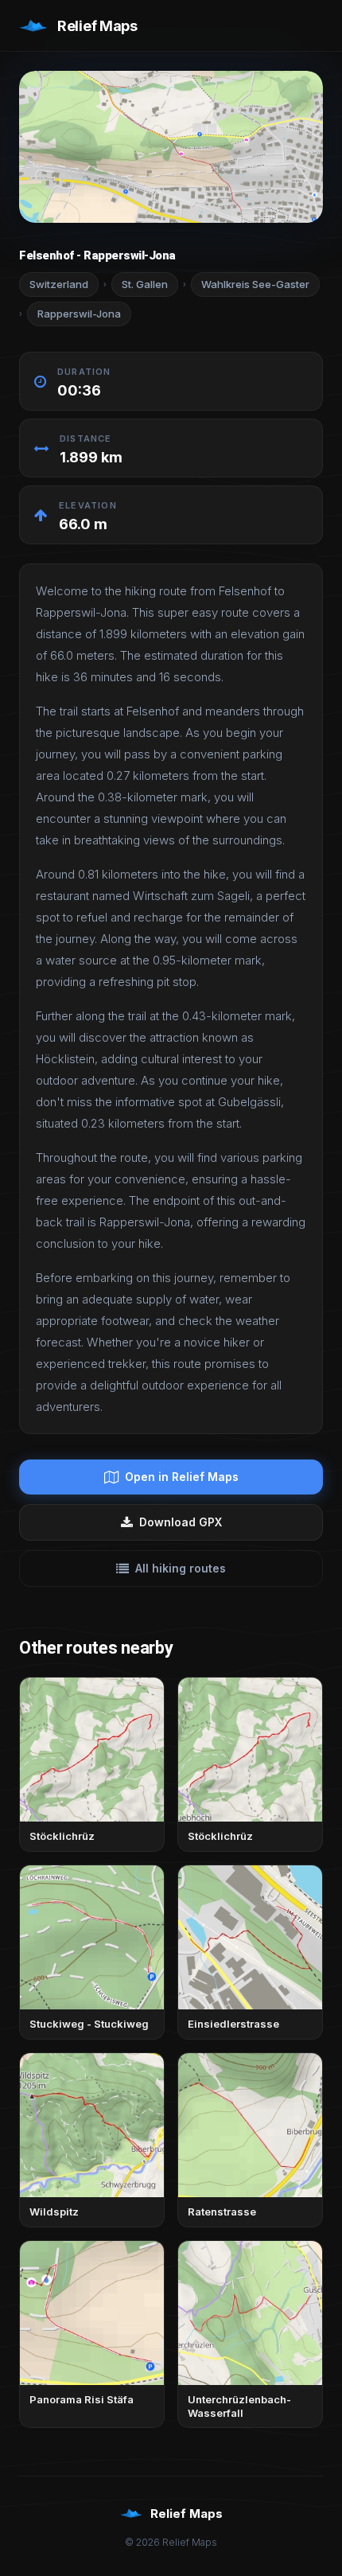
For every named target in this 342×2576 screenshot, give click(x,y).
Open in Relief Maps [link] (182, 1477)
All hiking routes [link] (181, 1568)
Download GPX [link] (181, 1522)
